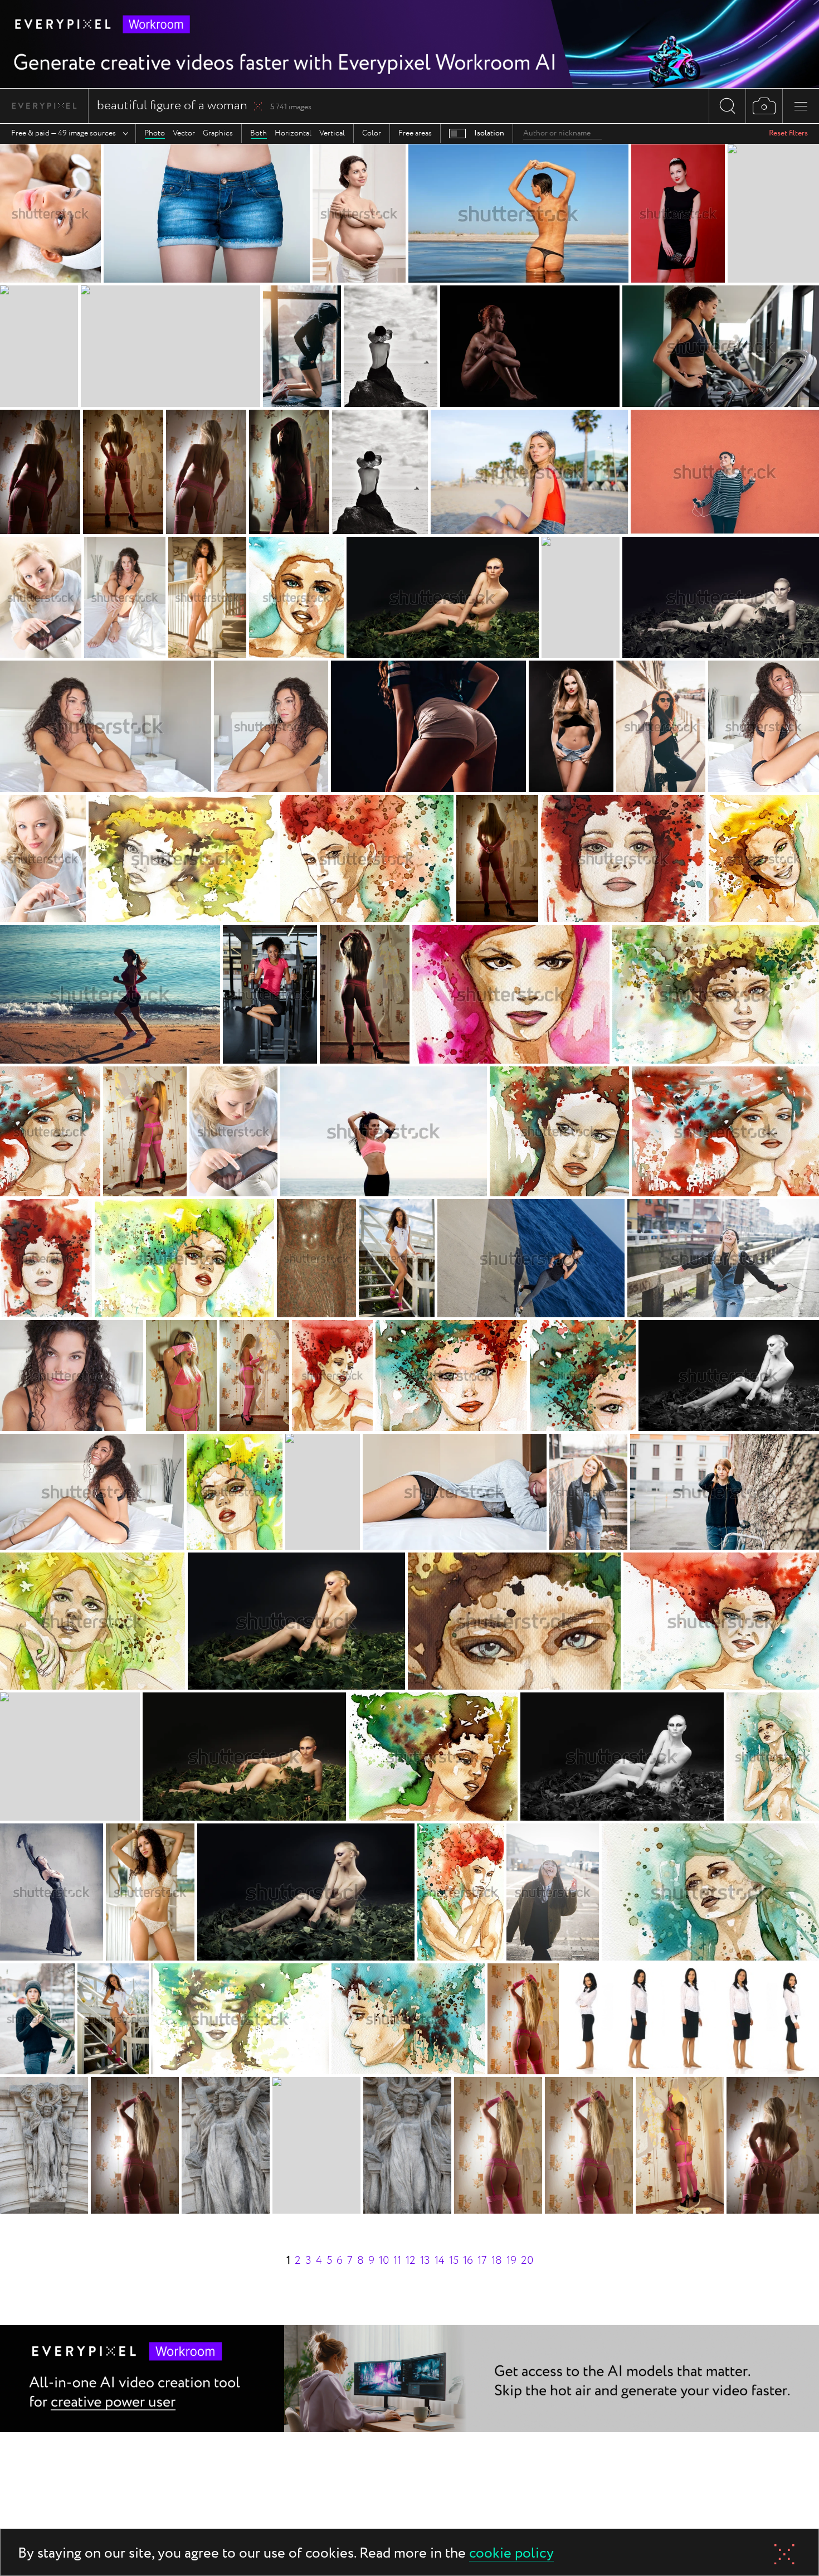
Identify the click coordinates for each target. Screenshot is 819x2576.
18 (497, 2261)
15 (454, 2261)
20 (527, 2261)
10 (384, 2261)
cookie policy (511, 2554)
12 (411, 2261)
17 (482, 2261)
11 (397, 2261)
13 (425, 2261)
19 (511, 2261)
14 (440, 2261)
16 (468, 2261)
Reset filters (788, 133)
